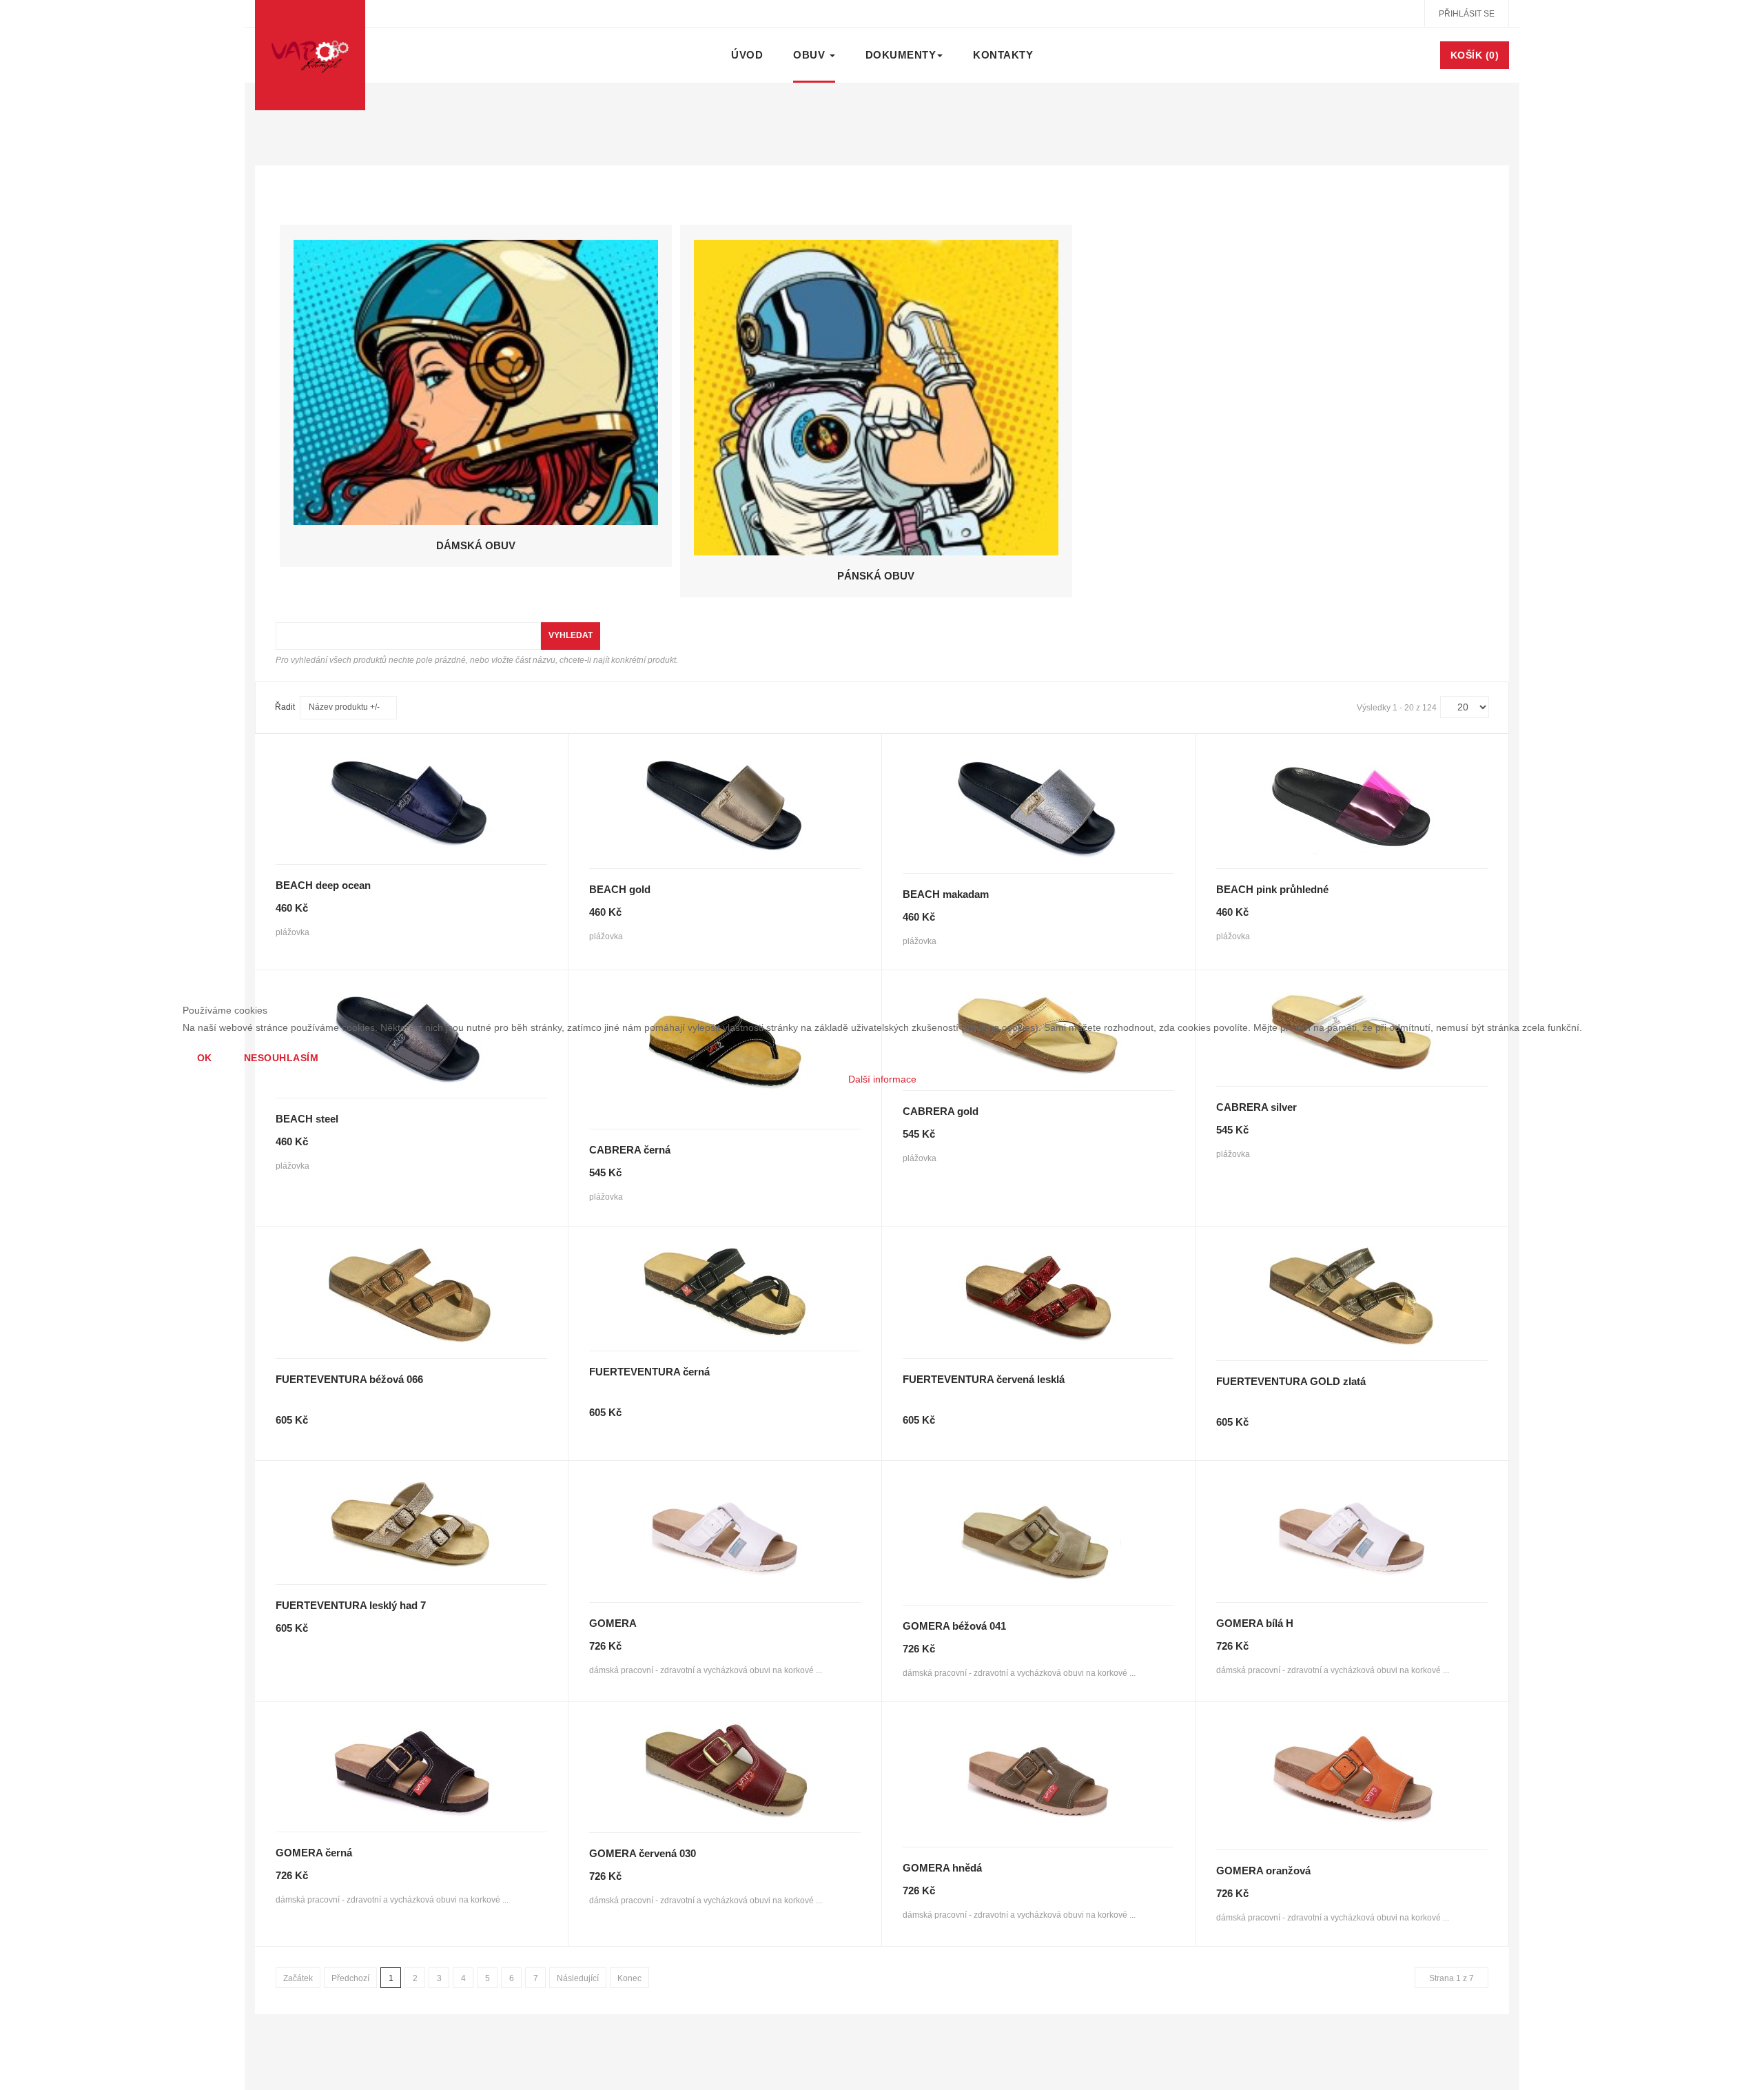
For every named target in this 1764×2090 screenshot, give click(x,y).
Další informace (882, 1079)
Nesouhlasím (281, 1058)
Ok (205, 1058)
